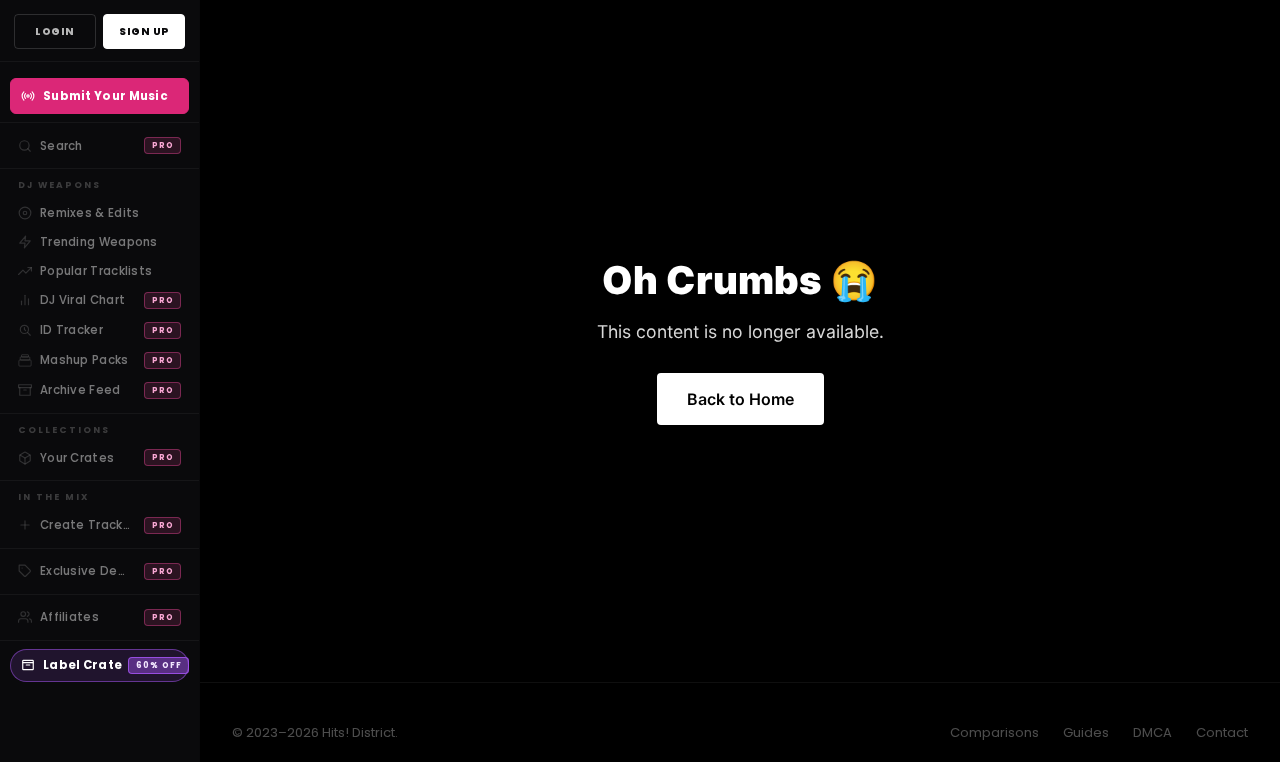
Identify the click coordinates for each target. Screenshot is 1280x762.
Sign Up (144, 31)
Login (55, 31)
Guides (1086, 732)
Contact (1222, 732)
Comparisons (994, 732)
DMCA (1152, 732)
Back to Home (740, 399)
